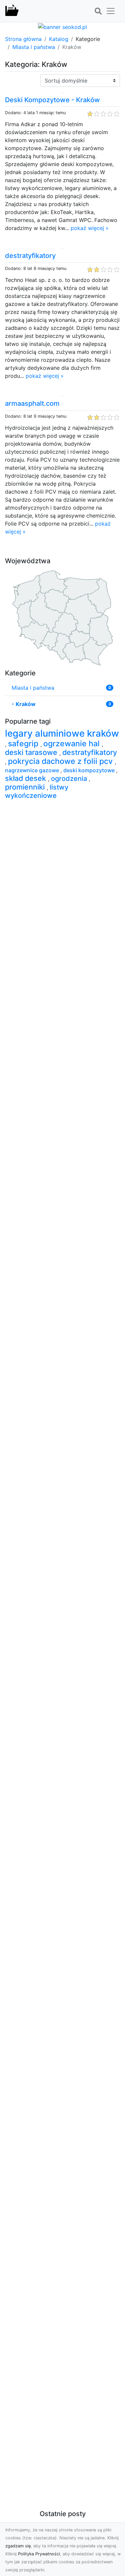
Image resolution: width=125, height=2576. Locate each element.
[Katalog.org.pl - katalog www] (12, 11)
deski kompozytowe (90, 770)
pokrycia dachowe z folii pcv (61, 761)
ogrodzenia (70, 779)
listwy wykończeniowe (37, 791)
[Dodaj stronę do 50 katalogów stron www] (62, 26)
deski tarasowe (32, 752)
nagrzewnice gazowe (33, 770)
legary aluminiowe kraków (62, 733)
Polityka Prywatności (39, 2554)
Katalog (59, 39)
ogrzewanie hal (72, 744)
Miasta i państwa (34, 47)
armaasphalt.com (32, 403)
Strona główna (23, 39)
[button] (98, 11)
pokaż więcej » (90, 228)
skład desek (26, 778)
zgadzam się (18, 2546)
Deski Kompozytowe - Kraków (52, 100)
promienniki (26, 787)
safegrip (24, 744)
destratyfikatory (30, 256)
